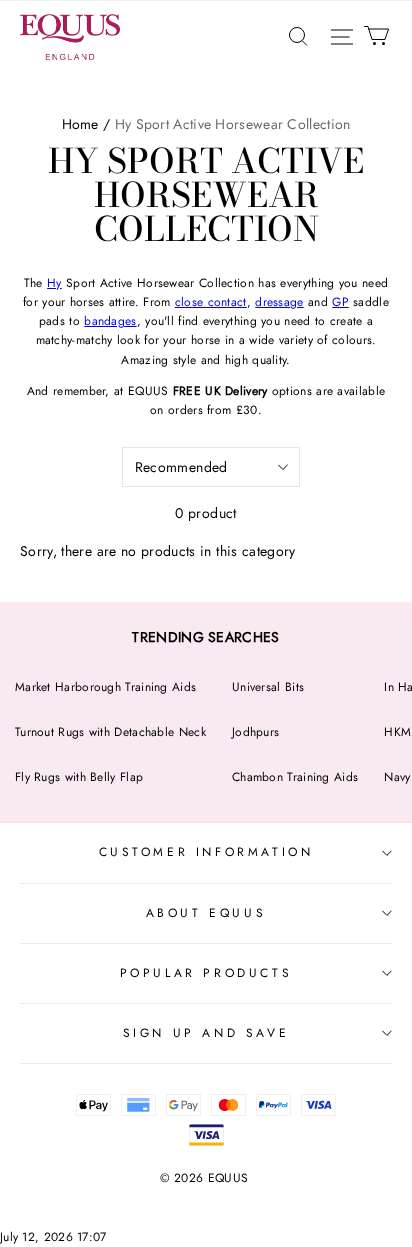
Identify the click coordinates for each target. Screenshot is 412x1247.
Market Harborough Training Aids (105, 687)
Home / (86, 124)
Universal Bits (268, 687)
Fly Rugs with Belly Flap (79, 777)
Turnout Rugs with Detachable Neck (110, 732)
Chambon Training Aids (295, 777)
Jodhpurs (255, 732)
